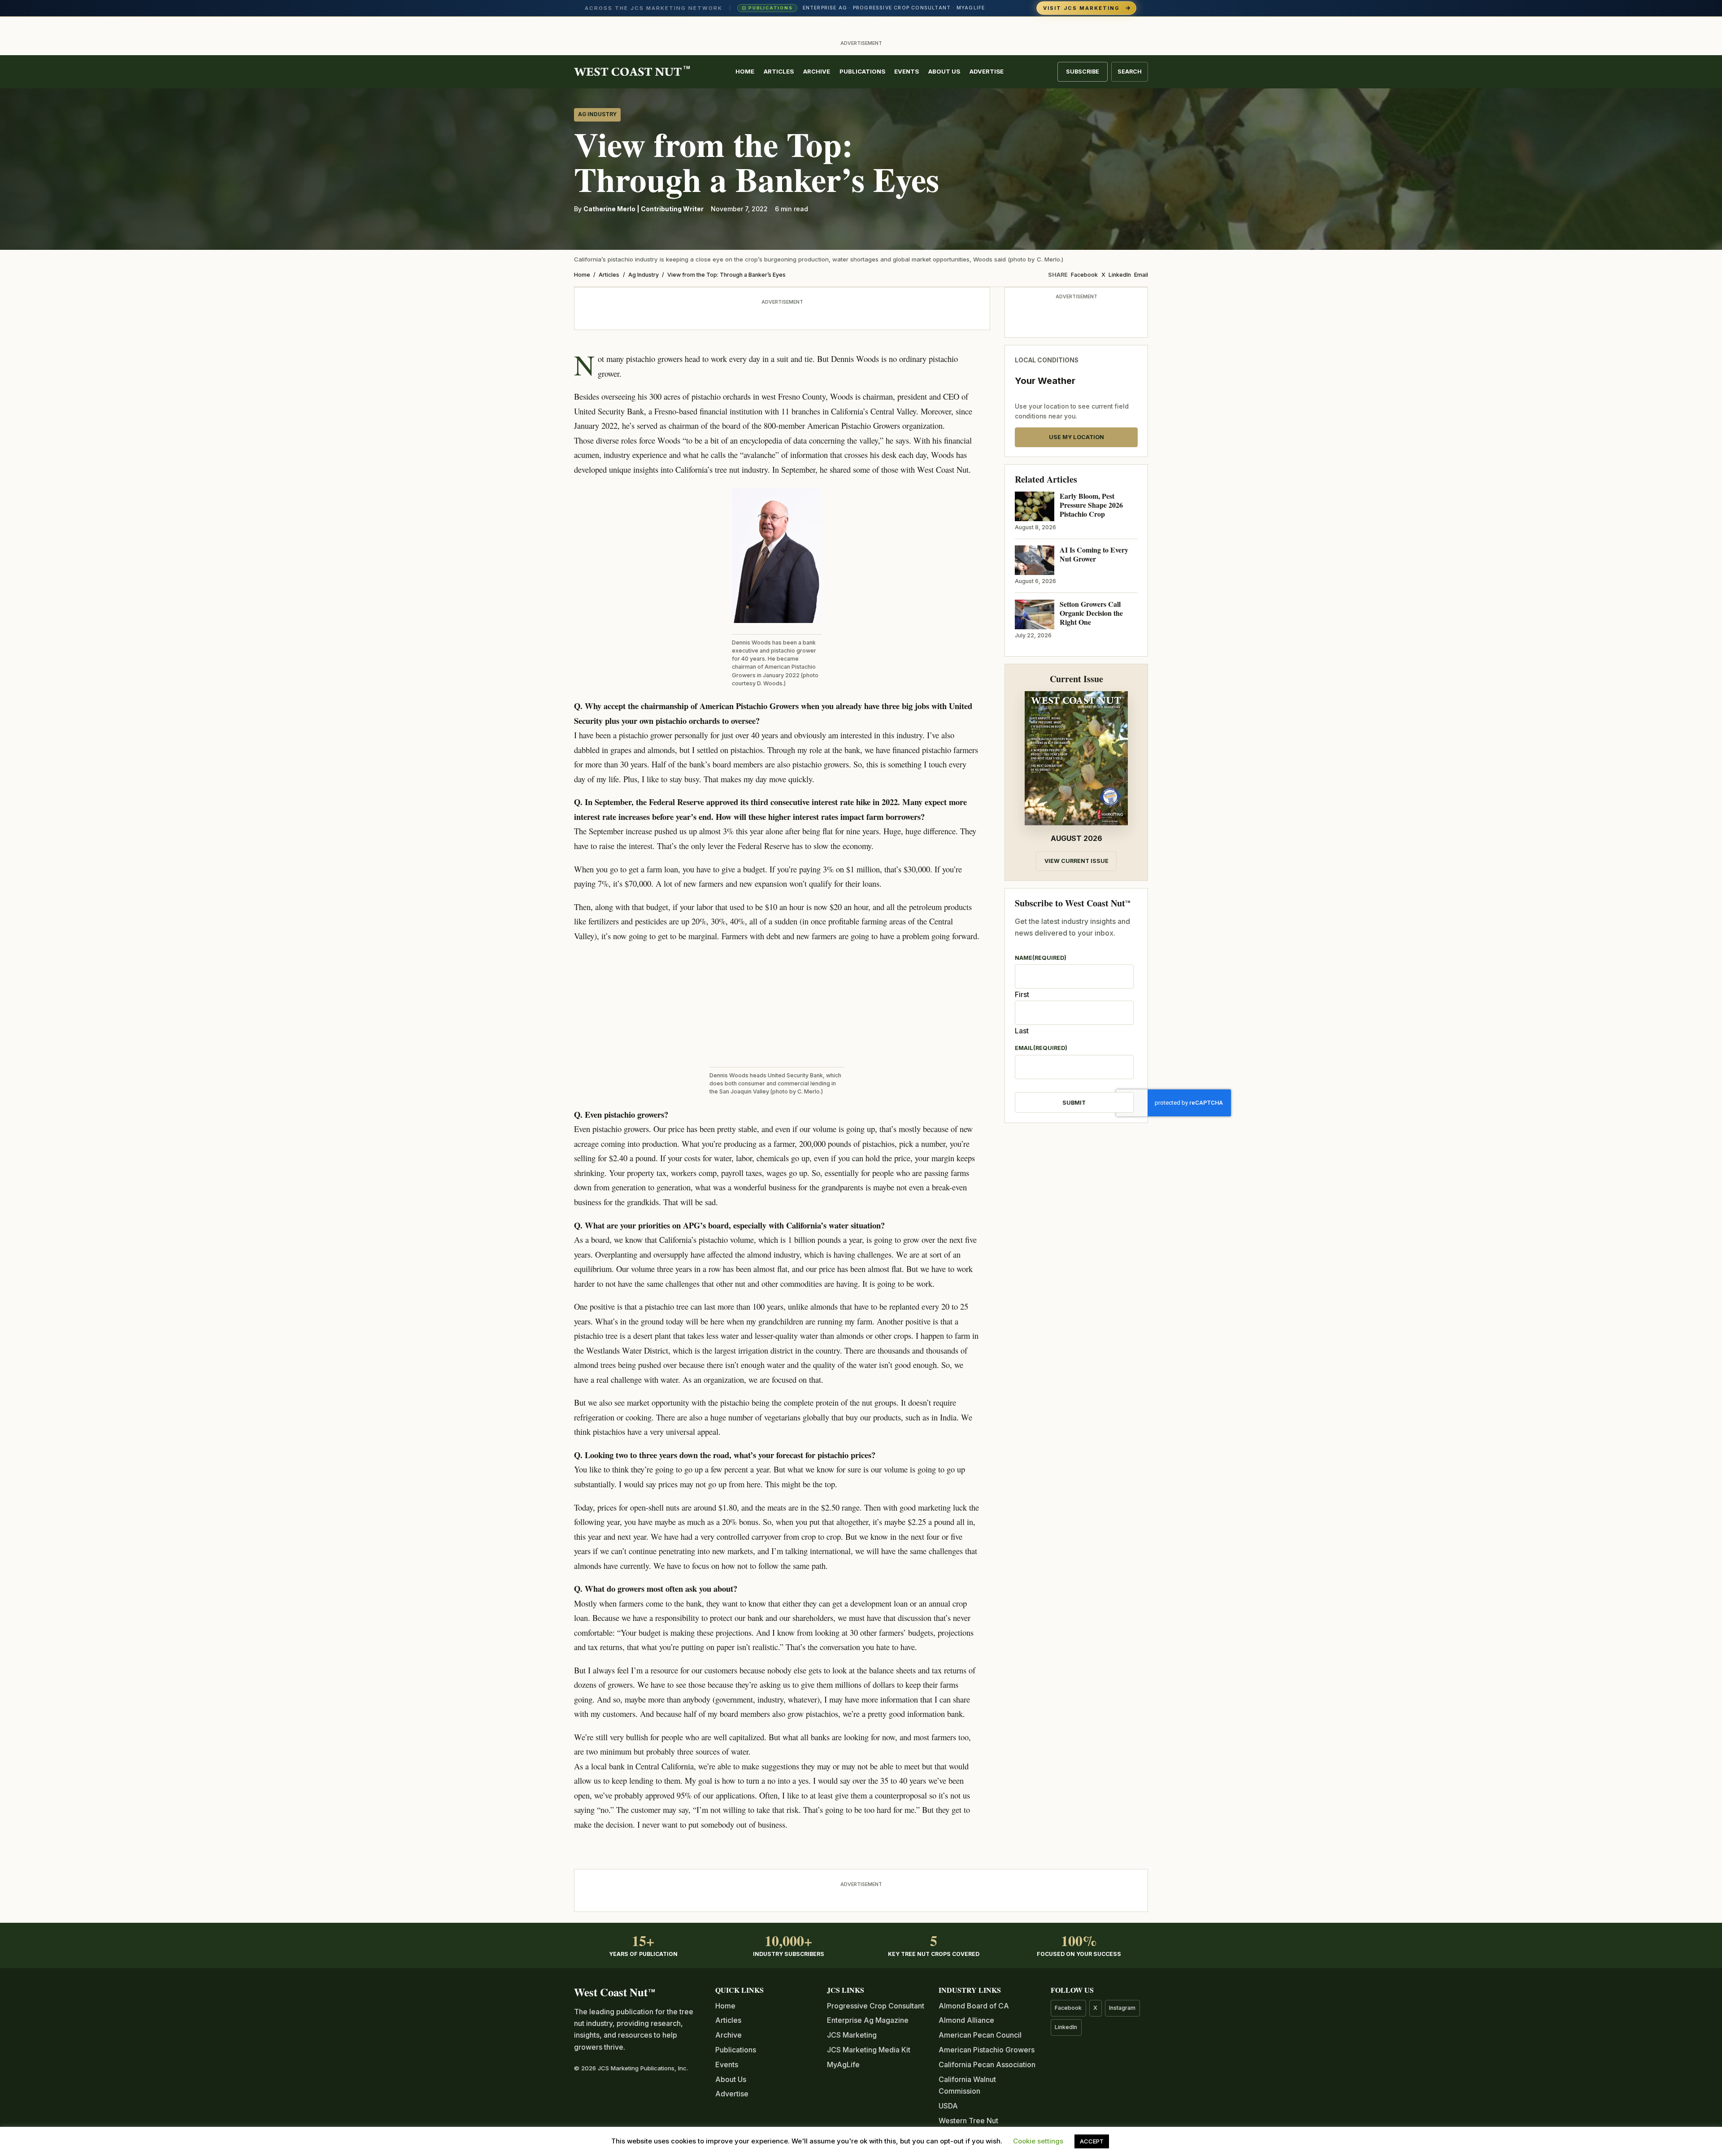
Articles (779, 71)
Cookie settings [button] (1038, 2141)
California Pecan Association (987, 2065)
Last (1022, 1031)
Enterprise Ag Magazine (868, 2020)
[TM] (628, 72)
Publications (862, 71)
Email (1141, 275)
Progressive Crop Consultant (876, 2006)
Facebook (1084, 275)
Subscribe (1083, 72)
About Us (944, 71)
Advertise (987, 71)
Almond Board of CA (974, 2006)
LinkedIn (1120, 275)
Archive (817, 71)
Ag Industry (597, 114)
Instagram (1122, 2008)
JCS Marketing (852, 2035)
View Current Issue (1076, 861)
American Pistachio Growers (987, 2050)
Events (907, 71)
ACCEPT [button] (1092, 2141)
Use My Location (1076, 437)
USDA (948, 2106)
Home (745, 71)
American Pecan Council (980, 2035)
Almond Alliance (966, 2020)
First (1022, 994)
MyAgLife (843, 2065)
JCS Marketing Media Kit (869, 2050)
